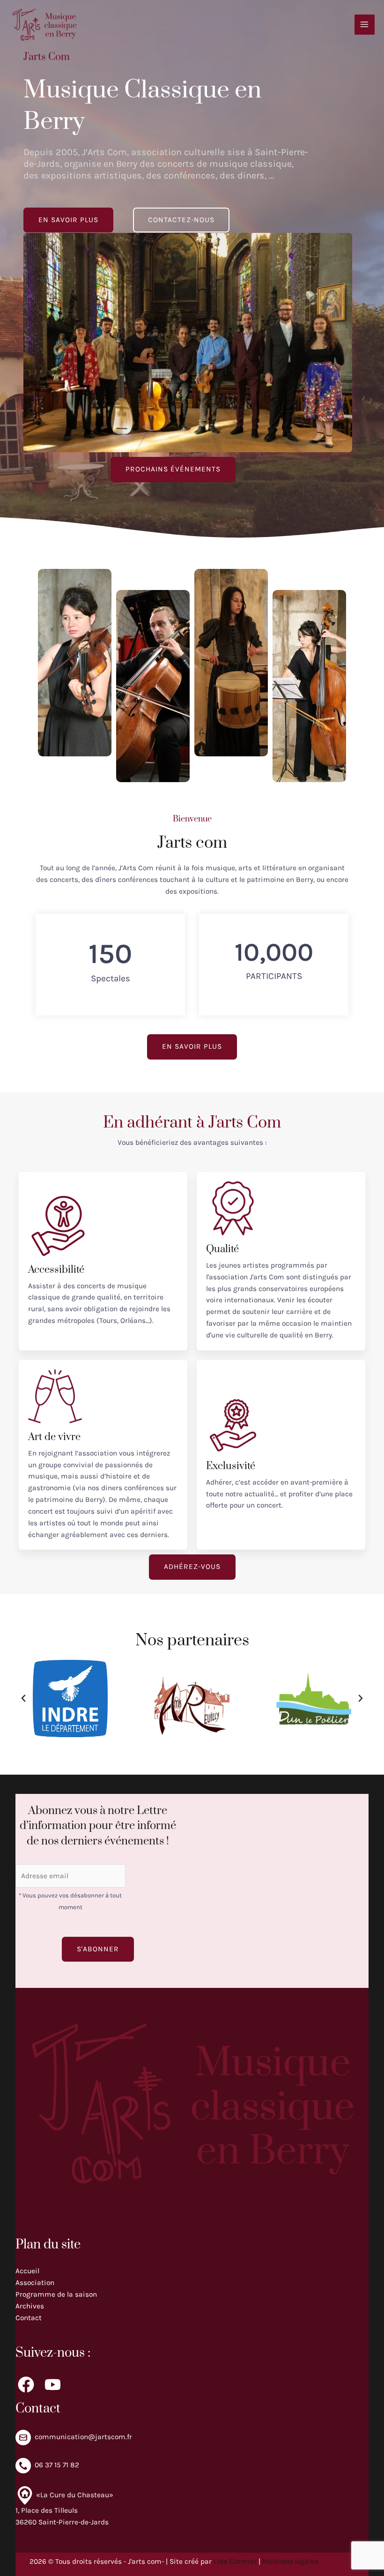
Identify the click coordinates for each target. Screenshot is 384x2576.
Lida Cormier (235, 2561)
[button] (23, 1698)
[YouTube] (53, 2385)
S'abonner (98, 1949)
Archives (30, 2306)
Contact (29, 2318)
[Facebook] (26, 2385)
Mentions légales (290, 2561)
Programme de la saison (56, 2294)
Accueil (27, 2271)
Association (35, 2283)
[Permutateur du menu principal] (365, 25)
